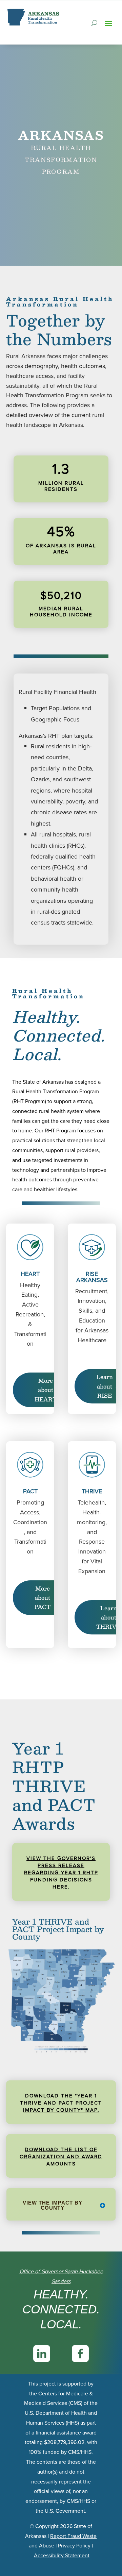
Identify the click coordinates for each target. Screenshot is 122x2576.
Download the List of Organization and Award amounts (61, 2157)
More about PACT (43, 1598)
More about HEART (46, 1390)
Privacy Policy (74, 2546)
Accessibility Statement (62, 2555)
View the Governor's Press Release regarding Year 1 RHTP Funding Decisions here (61, 1873)
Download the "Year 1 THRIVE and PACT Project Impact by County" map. (61, 2103)
